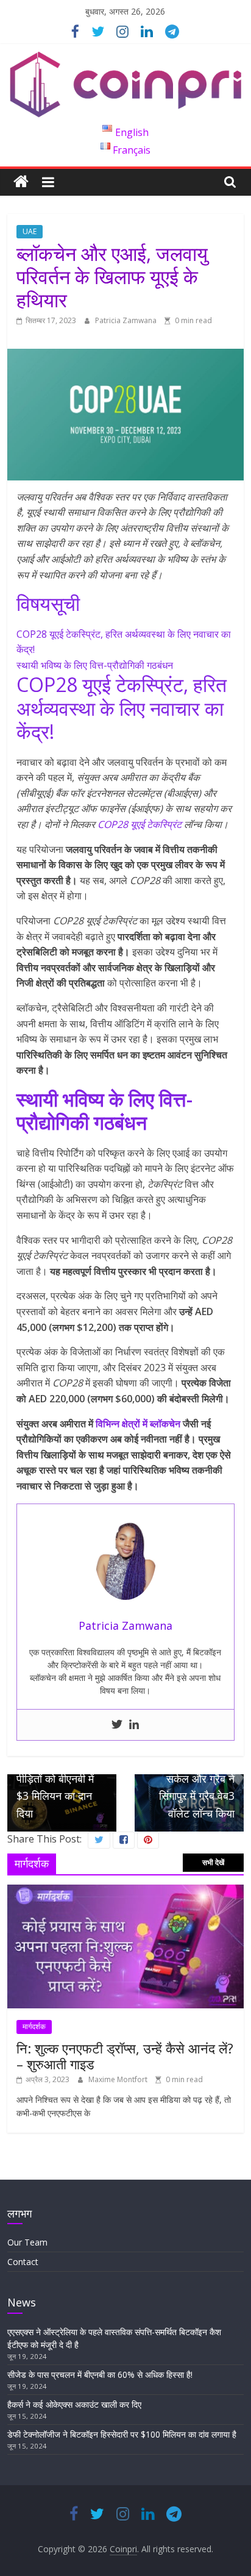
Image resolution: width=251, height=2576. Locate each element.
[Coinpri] (21, 182)
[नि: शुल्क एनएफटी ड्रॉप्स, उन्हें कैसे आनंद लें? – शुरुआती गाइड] (125, 1891)
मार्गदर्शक (34, 2026)
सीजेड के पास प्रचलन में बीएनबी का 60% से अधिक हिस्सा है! (100, 2374)
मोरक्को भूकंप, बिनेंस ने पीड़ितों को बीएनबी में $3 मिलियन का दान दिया (60, 1780)
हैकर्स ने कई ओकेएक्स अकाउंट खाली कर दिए (74, 2404)
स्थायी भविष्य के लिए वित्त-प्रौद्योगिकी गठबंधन (95, 665)
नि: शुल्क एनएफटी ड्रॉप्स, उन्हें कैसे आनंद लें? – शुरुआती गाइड (125, 2056)
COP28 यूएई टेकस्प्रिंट (140, 824)
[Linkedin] (134, 1725)
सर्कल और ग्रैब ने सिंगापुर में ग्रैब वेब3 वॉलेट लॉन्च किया (197, 1789)
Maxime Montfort (119, 2079)
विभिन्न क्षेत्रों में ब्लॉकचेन (138, 1424)
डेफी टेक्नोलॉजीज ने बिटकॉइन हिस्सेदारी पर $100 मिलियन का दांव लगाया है (122, 2434)
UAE (30, 231)
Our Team (27, 2242)
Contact (23, 2262)
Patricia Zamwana (127, 320)
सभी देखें (213, 1862)
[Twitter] (117, 1725)
